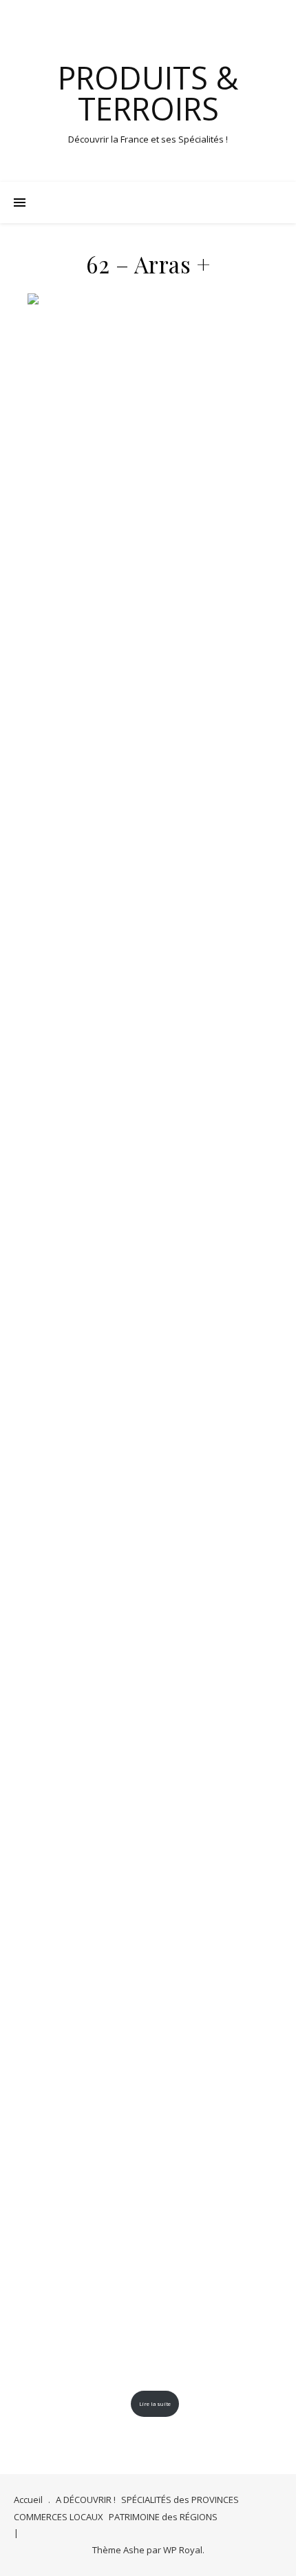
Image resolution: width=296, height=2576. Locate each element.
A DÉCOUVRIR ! (86, 2500)
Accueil (28, 2500)
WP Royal (183, 2550)
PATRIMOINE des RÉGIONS (163, 2517)
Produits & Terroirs (148, 93)
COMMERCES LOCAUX (59, 2517)
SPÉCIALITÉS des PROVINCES (180, 2500)
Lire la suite (155, 2404)
